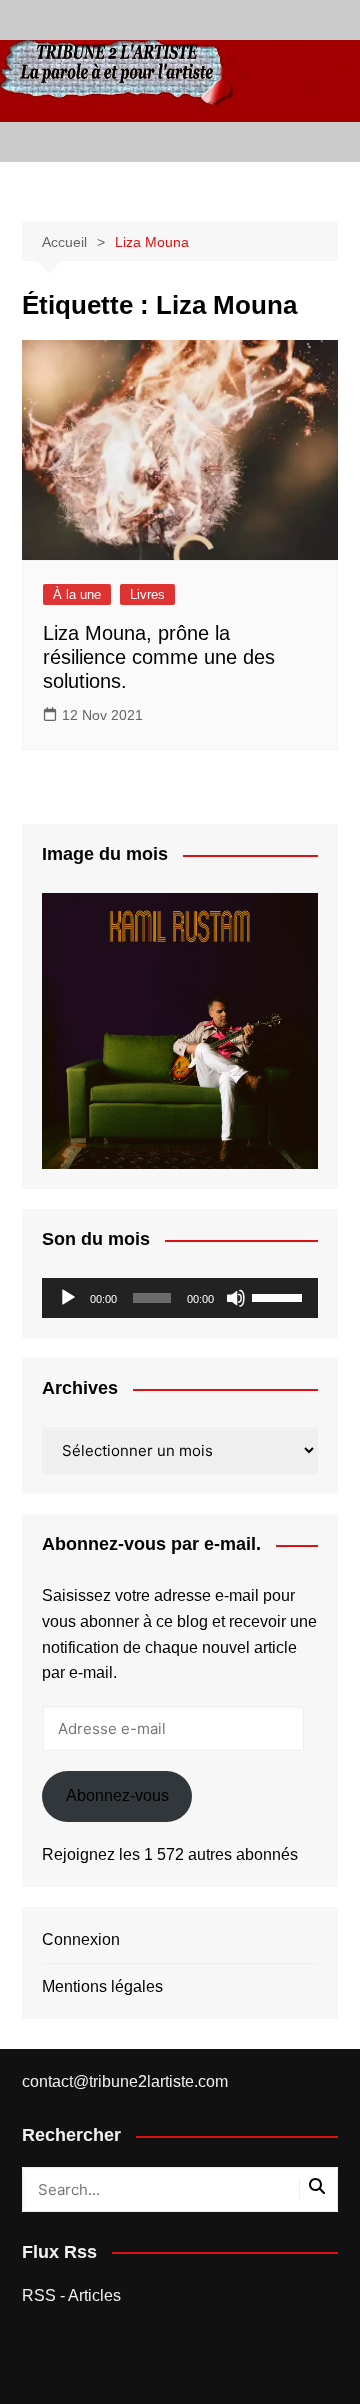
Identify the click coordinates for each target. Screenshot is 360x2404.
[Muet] (236, 1298)
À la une (77, 594)
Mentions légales (102, 1986)
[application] (180, 1298)
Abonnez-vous (117, 1795)
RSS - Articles (71, 2295)
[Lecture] (68, 1298)
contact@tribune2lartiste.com (125, 2081)
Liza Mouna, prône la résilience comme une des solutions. (159, 657)
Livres (147, 594)
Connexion (81, 1939)
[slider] (280, 1296)
